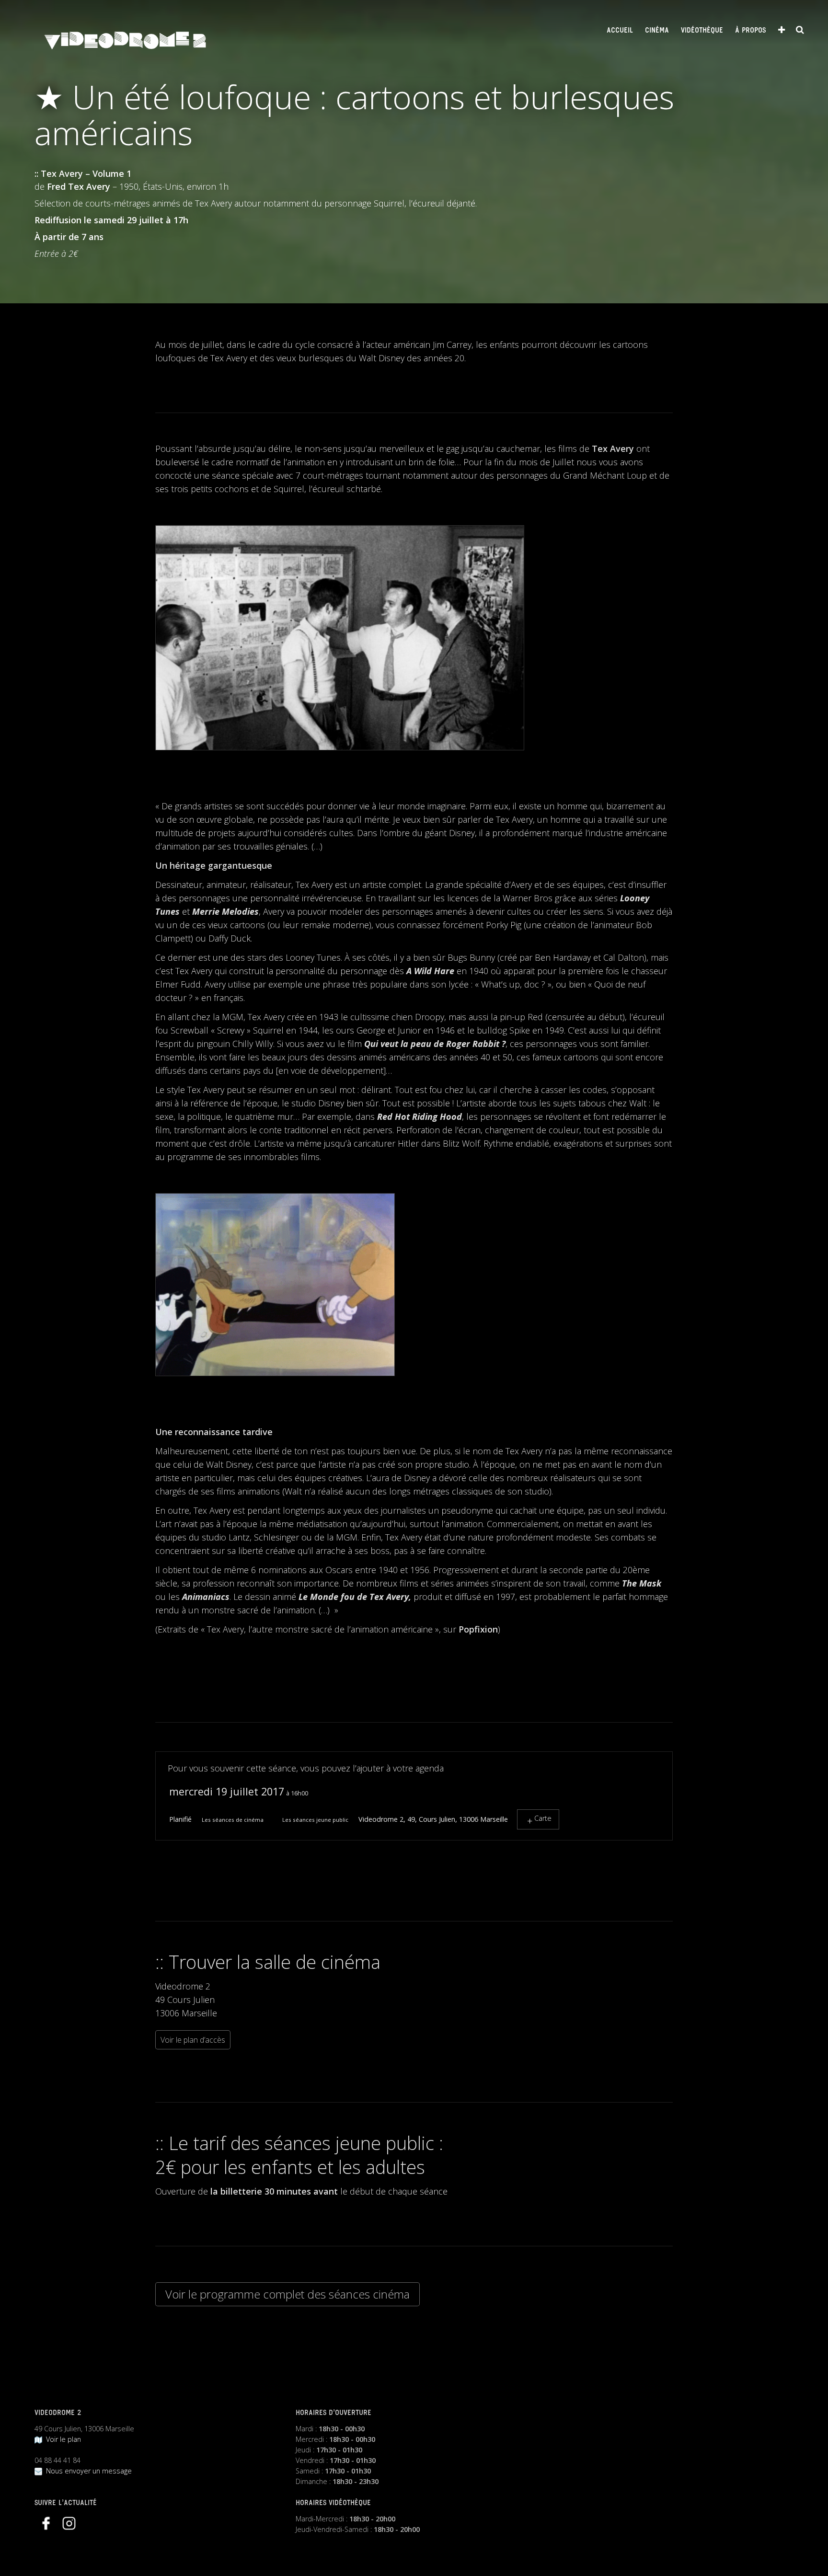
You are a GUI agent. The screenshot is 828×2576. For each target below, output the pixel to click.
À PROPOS (750, 31)
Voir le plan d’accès (193, 2040)
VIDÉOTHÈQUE (702, 31)
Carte (543, 1818)
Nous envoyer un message (87, 2471)
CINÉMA (657, 31)
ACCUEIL (620, 31)
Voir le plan (62, 2439)
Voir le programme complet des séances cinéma (287, 2294)
